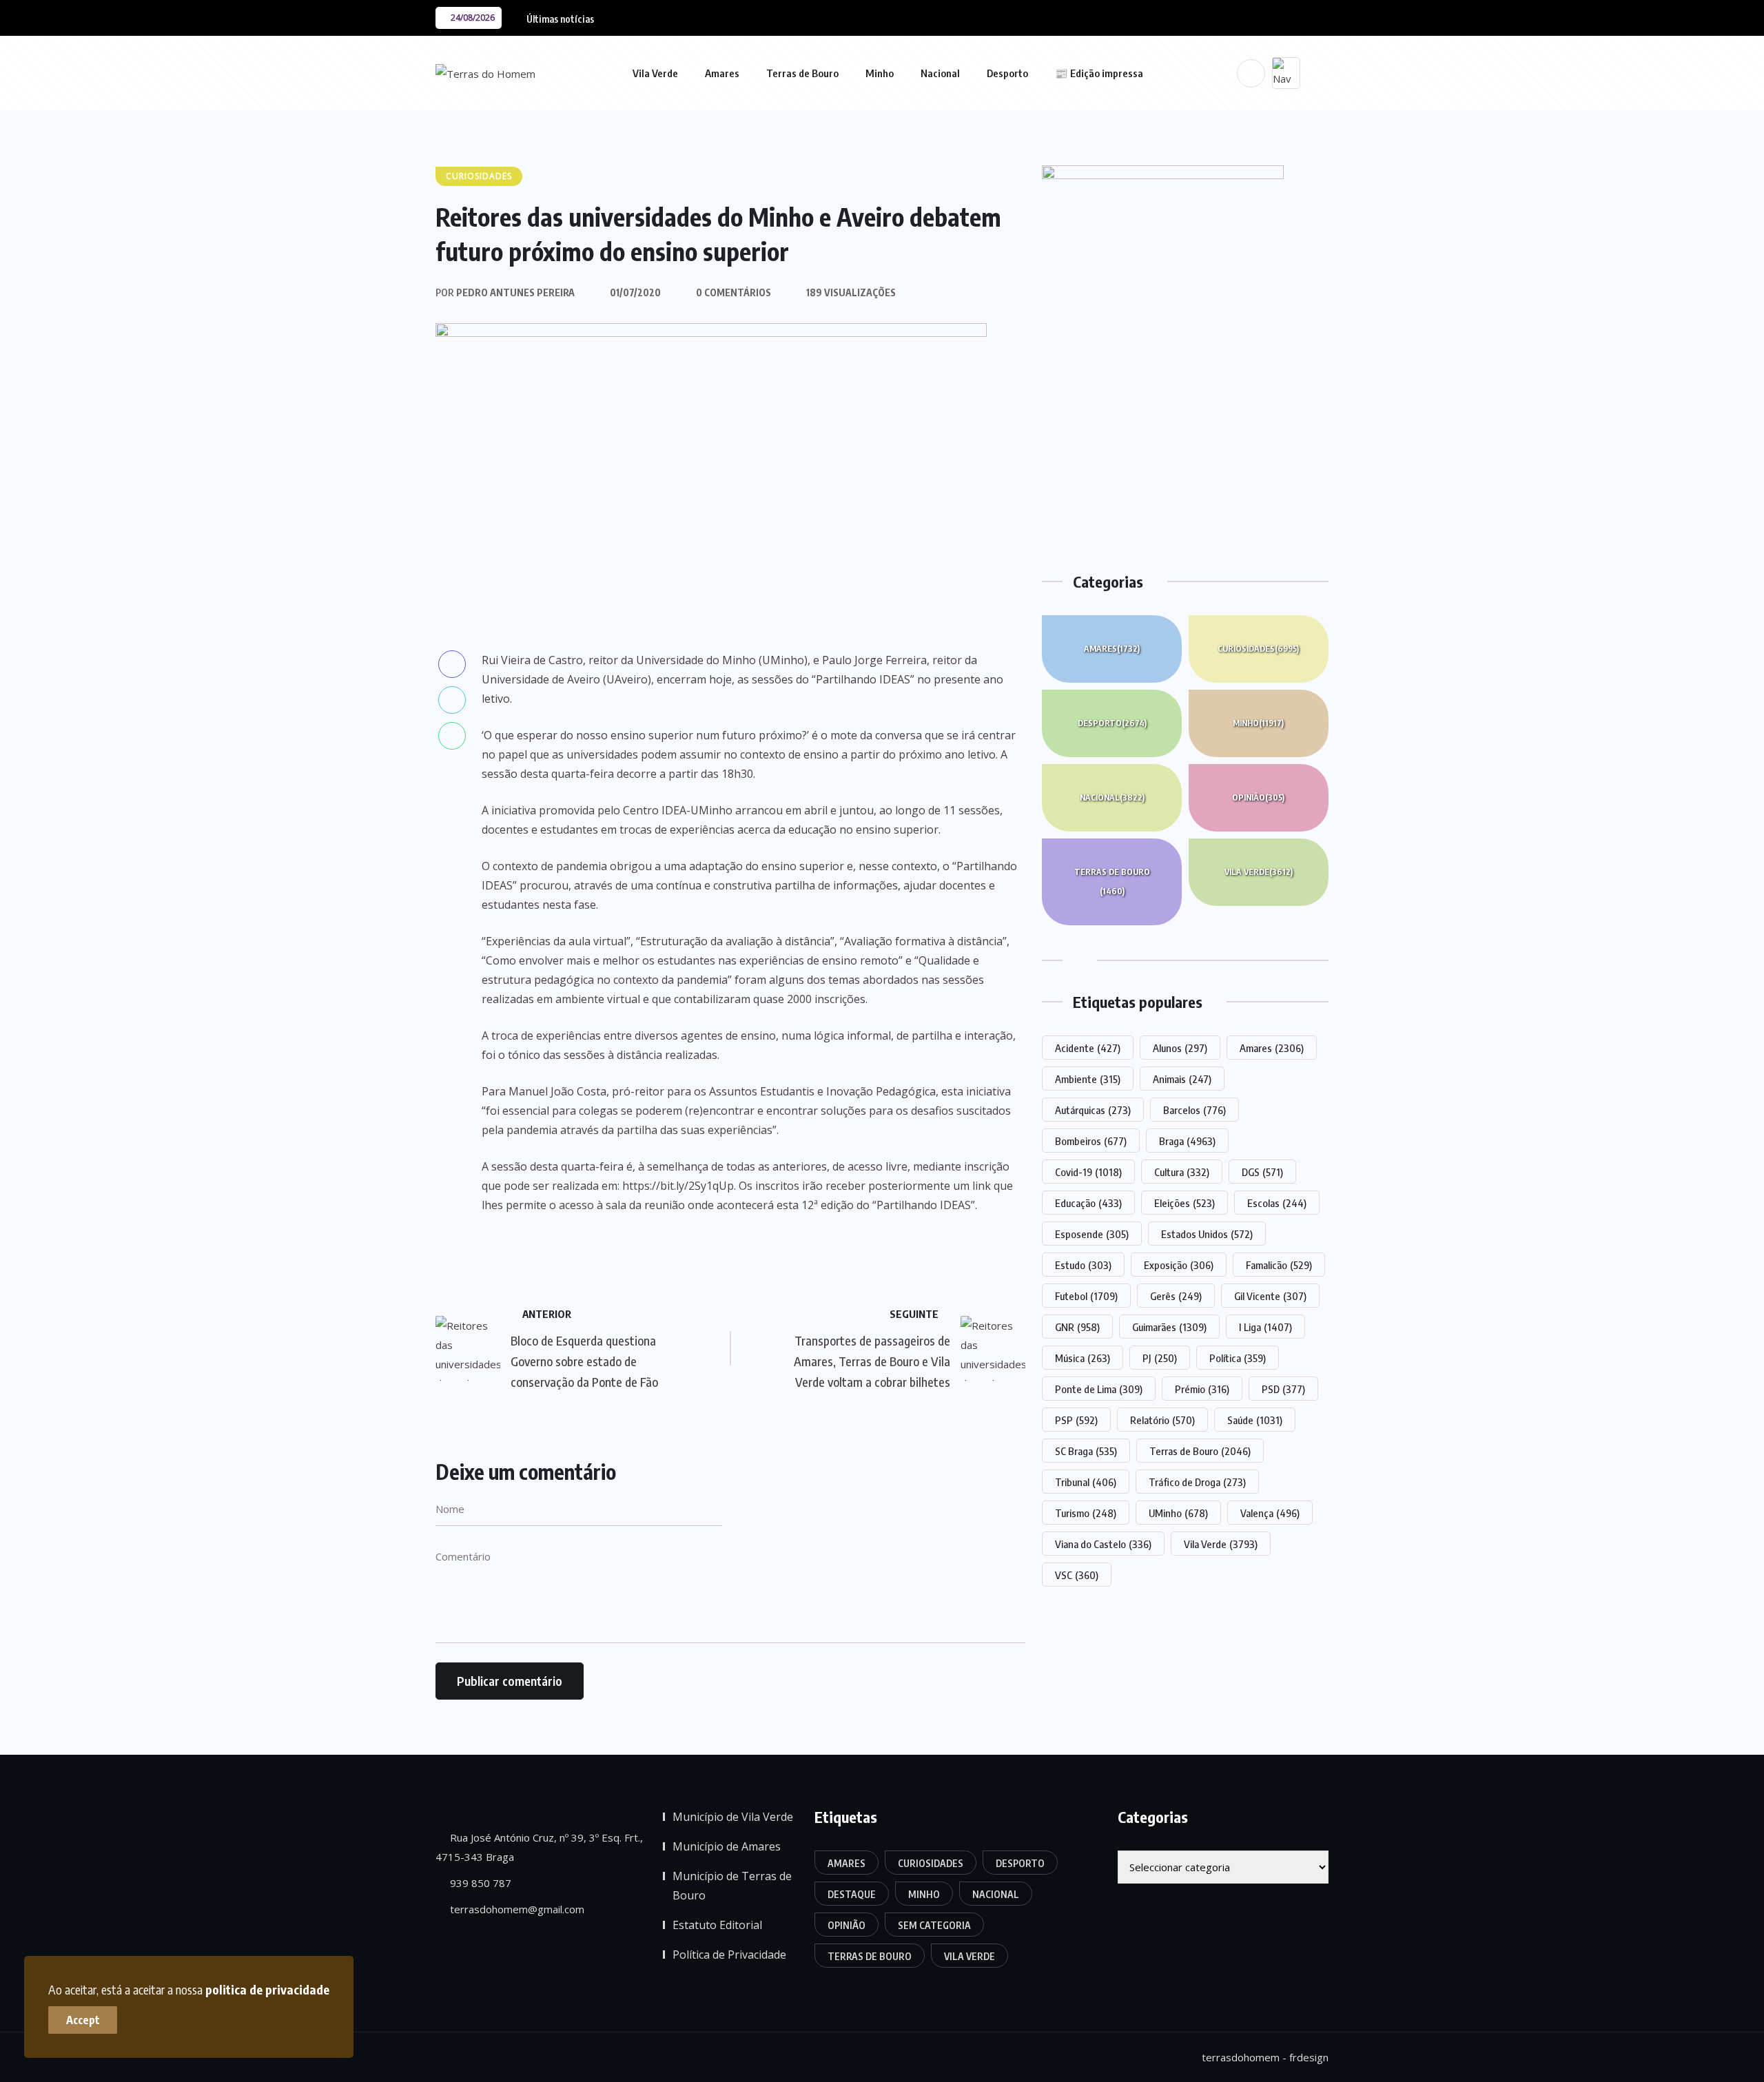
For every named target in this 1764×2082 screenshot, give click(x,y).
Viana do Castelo (1103, 1544)
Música (1083, 1358)
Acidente (1088, 1048)
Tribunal (1086, 1482)
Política (1238, 1358)
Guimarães (1169, 1327)
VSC (1077, 1575)
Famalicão (1279, 1265)
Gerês (1176, 1296)
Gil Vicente (1270, 1296)
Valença (1270, 1513)
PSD (1283, 1389)
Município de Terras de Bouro (732, 1886)
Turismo (1086, 1513)
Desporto (1007, 73)
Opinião (1258, 797)
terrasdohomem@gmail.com (516, 1909)
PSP (1076, 1420)
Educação (1088, 1203)
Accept (83, 2020)
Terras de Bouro (802, 73)
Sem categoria (934, 1925)
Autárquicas (1093, 1110)
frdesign (1309, 2057)
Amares (722, 73)
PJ (1160, 1358)
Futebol (1086, 1296)
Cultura (1182, 1172)
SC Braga (1086, 1451)
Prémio (1202, 1389)
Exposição (1179, 1265)
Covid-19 (1088, 1172)
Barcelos (1194, 1110)
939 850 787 (479, 1883)
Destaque (852, 1894)
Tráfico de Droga (1197, 1482)
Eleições (1184, 1203)
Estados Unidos (1207, 1234)
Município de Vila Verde (733, 1817)
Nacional (940, 73)
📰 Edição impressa (1099, 73)
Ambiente (1088, 1079)
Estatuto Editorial (717, 1925)
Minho (880, 73)
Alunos (1180, 1048)
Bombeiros (1091, 1141)
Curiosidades (1258, 649)
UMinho (1178, 1513)
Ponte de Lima (1099, 1389)
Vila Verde (655, 73)
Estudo (1083, 1265)
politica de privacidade (267, 1989)
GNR (1077, 1327)
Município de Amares (727, 1846)
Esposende (1092, 1234)
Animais (1182, 1079)
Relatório (1162, 1420)
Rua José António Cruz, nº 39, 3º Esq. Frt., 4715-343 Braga (539, 1847)
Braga (1187, 1141)
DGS (1262, 1172)
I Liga (1265, 1327)
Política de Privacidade (729, 1955)
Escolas (1277, 1203)
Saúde (1255, 1420)
